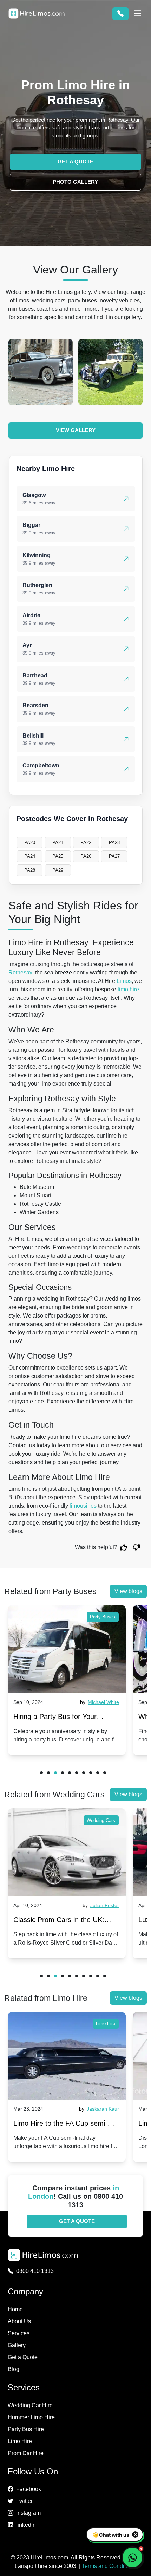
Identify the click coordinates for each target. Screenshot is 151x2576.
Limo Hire (106, 2024)
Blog (14, 2369)
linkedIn (26, 2525)
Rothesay (20, 973)
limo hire (128, 989)
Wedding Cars (101, 1820)
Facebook (29, 2489)
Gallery (17, 2345)
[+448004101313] (120, 14)
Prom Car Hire (26, 2453)
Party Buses (103, 1617)
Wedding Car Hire (30, 2405)
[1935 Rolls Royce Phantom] (41, 372)
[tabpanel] (67, 1680)
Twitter (24, 2501)
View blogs (128, 1591)
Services (19, 2333)
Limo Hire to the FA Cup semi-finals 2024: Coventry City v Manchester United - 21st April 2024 (61, 2125)
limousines (83, 1506)
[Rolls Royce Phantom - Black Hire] (110, 372)
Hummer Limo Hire (31, 2417)
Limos (124, 981)
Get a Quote (23, 2357)
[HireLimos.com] (37, 14)
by (100, 1702)
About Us (19, 2321)
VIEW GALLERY (76, 430)
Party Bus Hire (26, 2429)
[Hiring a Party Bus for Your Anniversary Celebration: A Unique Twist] (67, 1649)
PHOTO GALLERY (75, 182)
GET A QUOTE (75, 162)
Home (15, 2309)
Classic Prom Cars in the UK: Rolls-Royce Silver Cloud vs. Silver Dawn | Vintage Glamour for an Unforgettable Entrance (66, 1921)
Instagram (28, 2513)
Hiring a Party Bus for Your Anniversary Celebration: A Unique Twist (67, 1718)
